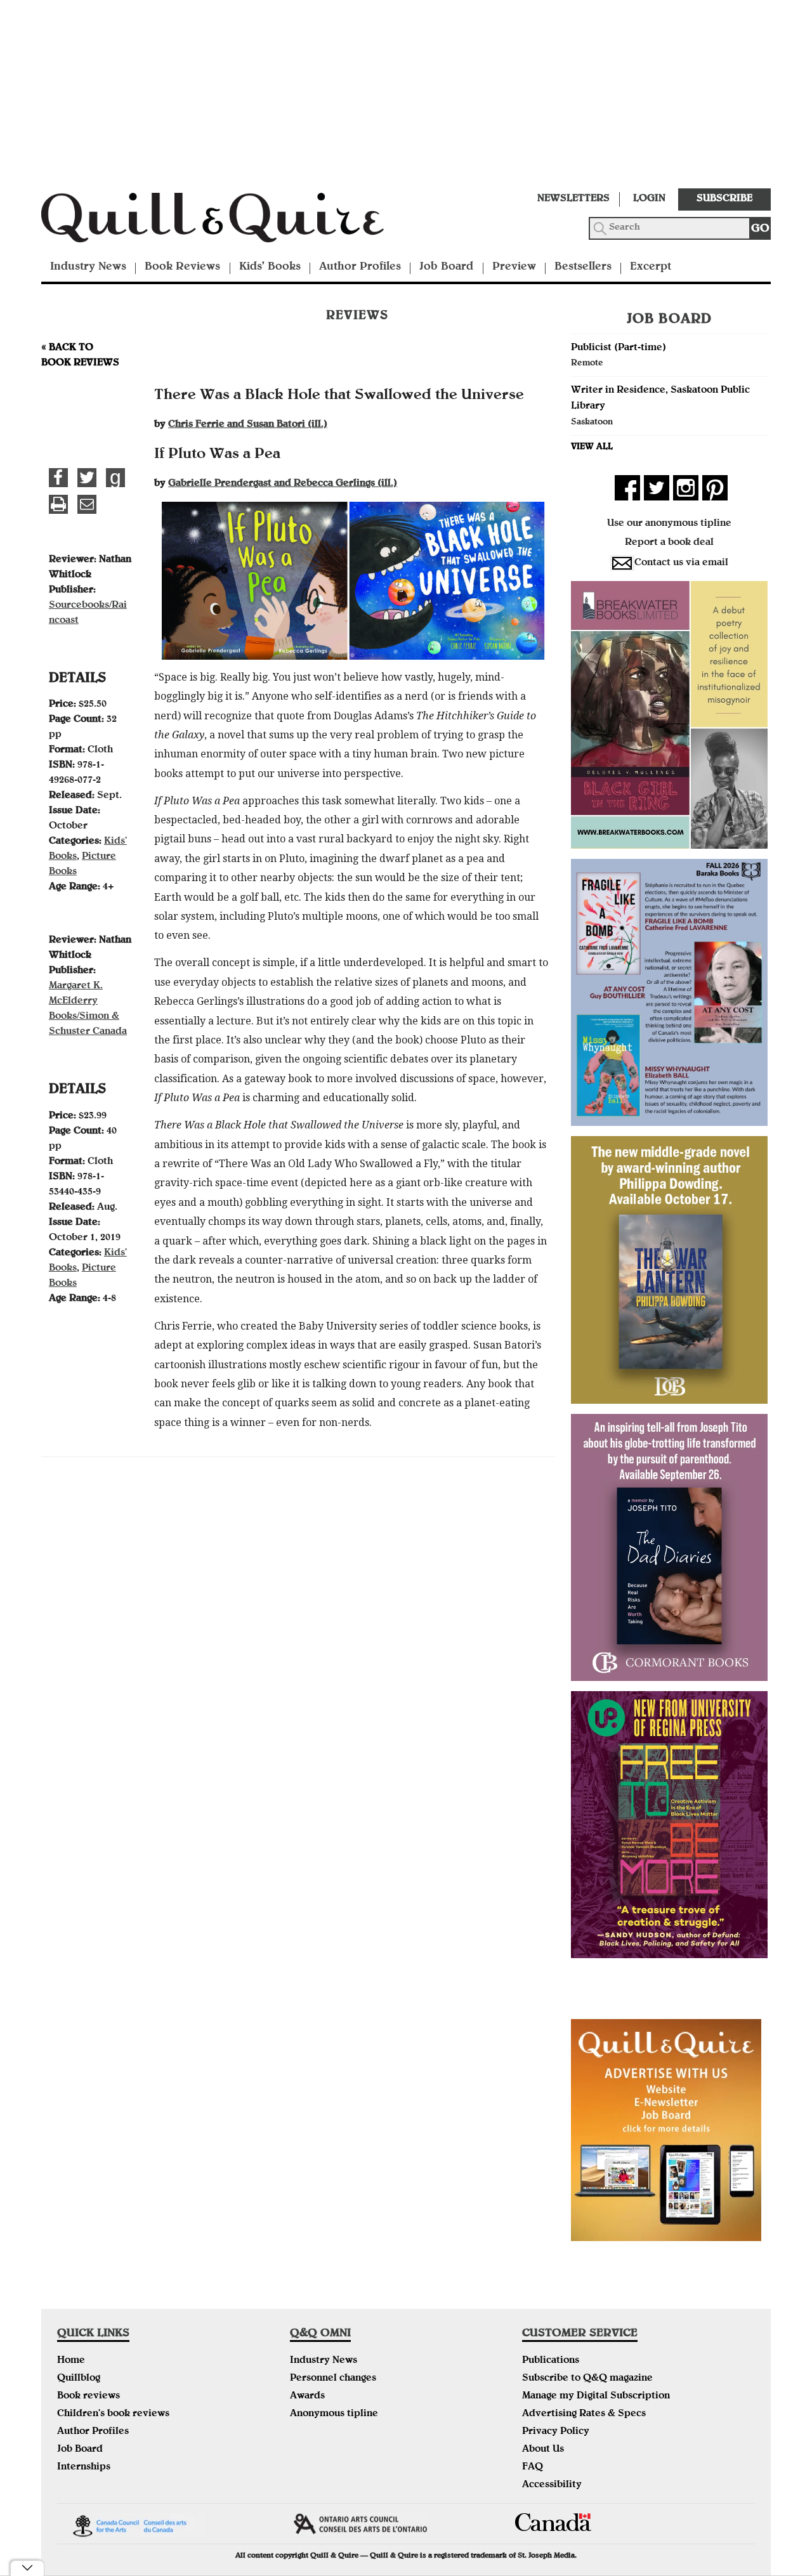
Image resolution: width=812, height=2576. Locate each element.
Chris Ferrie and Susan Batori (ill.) (248, 425)
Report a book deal (669, 543)
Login (649, 199)
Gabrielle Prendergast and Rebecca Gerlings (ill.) (283, 484)
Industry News (88, 267)
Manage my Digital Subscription (596, 2396)
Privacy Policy (556, 2432)
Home (71, 2361)
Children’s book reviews (113, 2414)
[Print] (58, 504)
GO (760, 229)
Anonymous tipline (334, 2414)
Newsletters (573, 199)
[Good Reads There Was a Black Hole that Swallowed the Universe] (115, 478)
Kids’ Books (270, 267)
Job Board (446, 267)
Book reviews (88, 2396)
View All (592, 447)
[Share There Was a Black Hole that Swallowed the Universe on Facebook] (58, 478)
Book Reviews (182, 267)
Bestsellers (583, 267)
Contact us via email (681, 563)
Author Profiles (360, 267)
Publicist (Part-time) (619, 348)
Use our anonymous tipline (669, 524)
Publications (551, 2361)
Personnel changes (333, 2379)
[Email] (87, 504)
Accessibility (552, 2485)
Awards (307, 2396)
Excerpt (651, 267)
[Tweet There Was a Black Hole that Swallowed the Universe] (87, 478)
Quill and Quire (232, 221)
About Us (543, 2450)
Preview (514, 267)
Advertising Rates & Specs (584, 2414)
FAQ (533, 2468)
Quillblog (79, 2379)
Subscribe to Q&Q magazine (587, 2379)
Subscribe (724, 199)
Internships (84, 2468)
